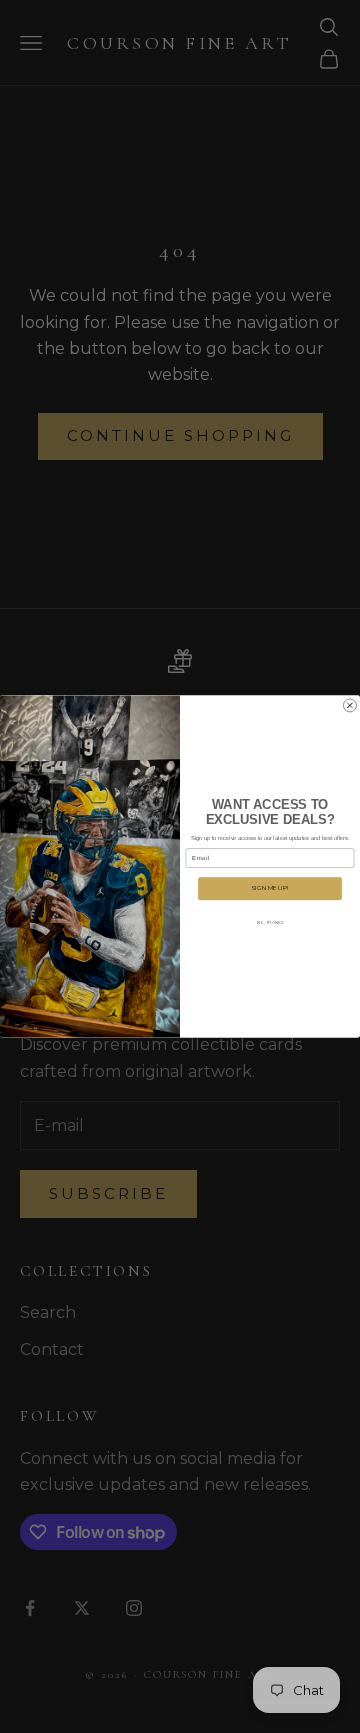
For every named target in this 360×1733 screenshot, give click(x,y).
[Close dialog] (349, 705)
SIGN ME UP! (269, 888)
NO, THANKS (270, 922)
